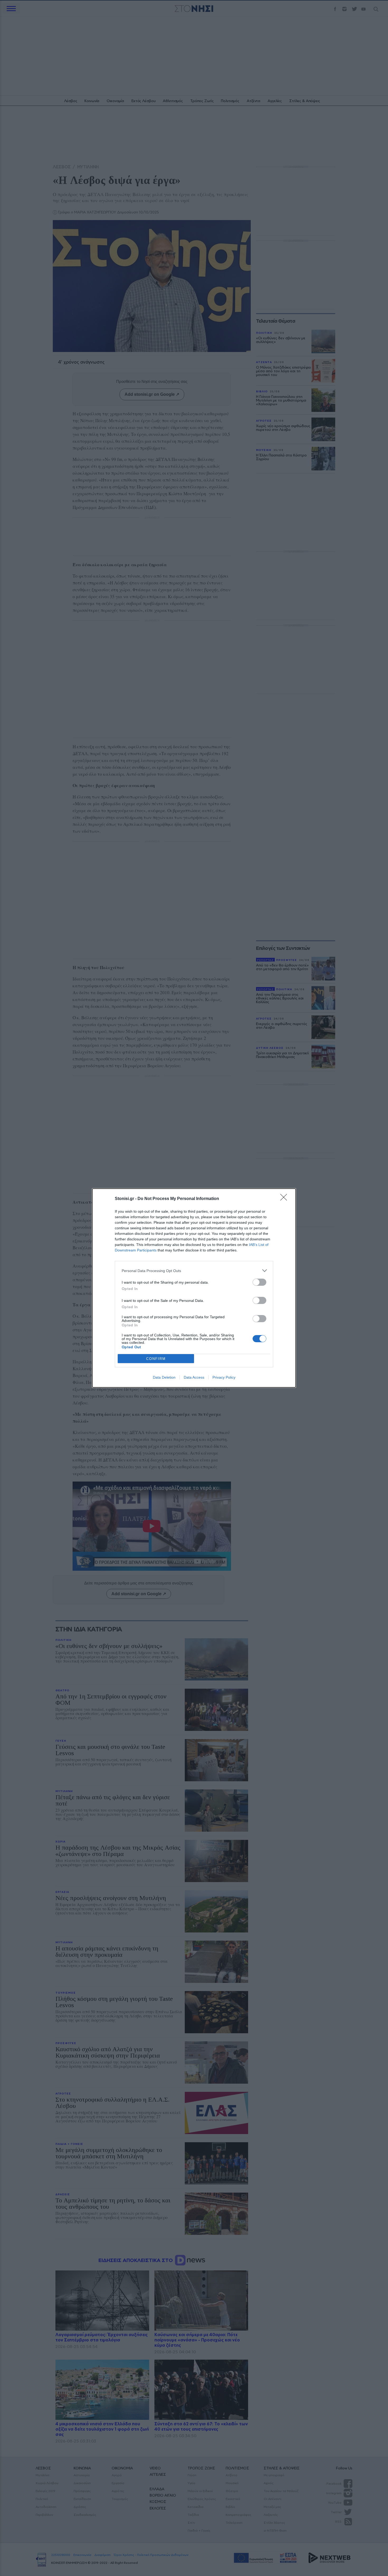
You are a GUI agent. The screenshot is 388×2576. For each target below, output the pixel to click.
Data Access (194, 1377)
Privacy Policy (224, 1377)
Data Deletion (164, 1377)
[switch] (259, 1282)
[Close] (285, 1199)
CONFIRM (156, 1359)
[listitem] (194, 1271)
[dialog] (194, 1288)
